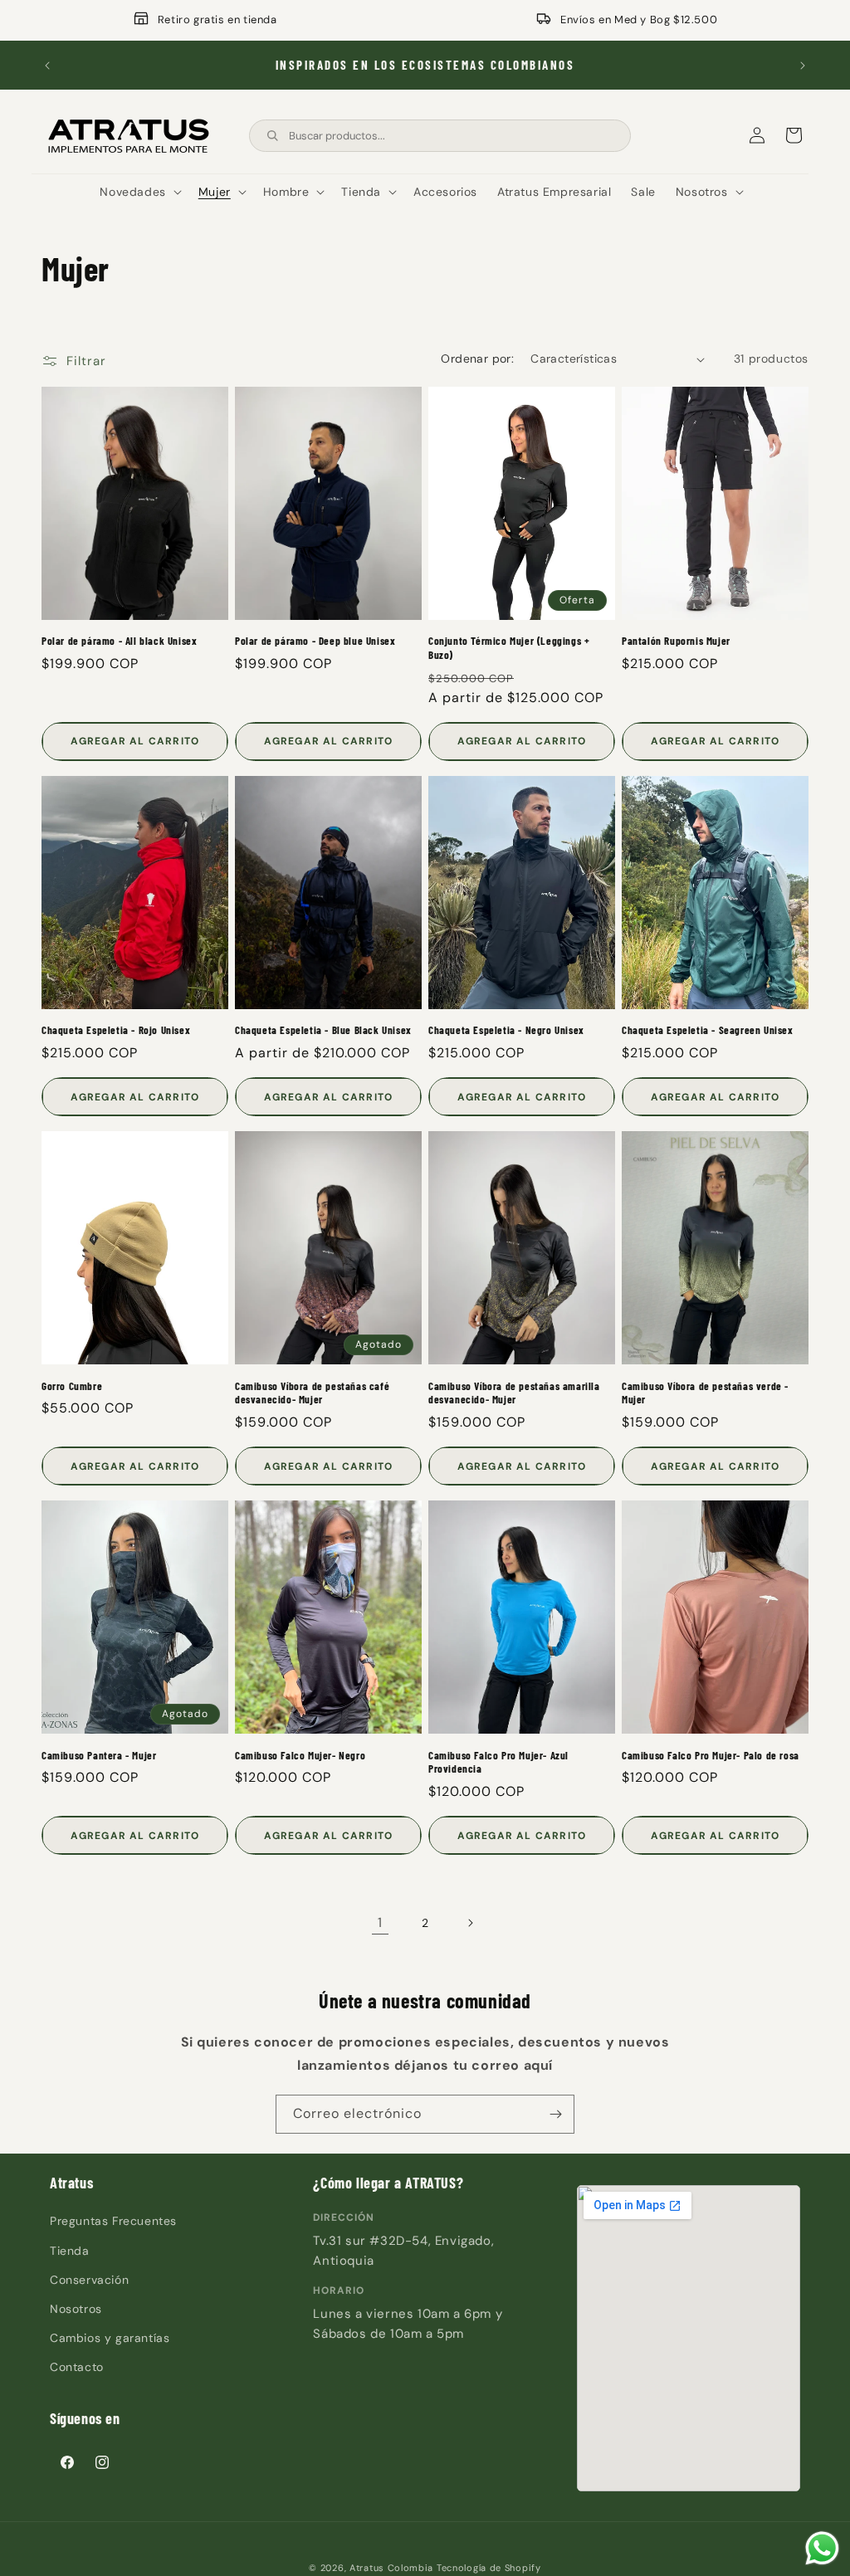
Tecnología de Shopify (489, 2568)
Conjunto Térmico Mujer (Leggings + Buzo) (509, 648)
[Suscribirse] (555, 2114)
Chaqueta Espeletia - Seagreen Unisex (708, 1030)
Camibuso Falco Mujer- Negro (300, 1755)
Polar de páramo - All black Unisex (119, 641)
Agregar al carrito (135, 741)
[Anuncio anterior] (47, 66)
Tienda (70, 2251)
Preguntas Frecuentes (113, 2221)
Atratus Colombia (391, 2568)
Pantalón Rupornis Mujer (676, 641)
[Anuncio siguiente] (803, 66)
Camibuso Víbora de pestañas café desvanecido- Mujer (312, 1393)
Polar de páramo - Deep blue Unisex (315, 641)
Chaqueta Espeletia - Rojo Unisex (116, 1030)
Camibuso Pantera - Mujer (99, 1755)
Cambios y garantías (110, 2338)
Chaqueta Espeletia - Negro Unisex (506, 1030)
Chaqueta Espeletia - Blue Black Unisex (323, 1030)
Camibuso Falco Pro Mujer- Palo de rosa (711, 1755)
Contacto (77, 2367)
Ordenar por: (477, 359)
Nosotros (76, 2309)
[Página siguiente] (470, 1923)
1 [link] (380, 1922)
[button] (139, 192)
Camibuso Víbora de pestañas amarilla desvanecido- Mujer (514, 1393)
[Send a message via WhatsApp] (822, 2548)
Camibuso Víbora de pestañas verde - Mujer (705, 1393)
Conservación (89, 2280)
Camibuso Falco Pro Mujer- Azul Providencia (498, 1762)
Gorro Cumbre (72, 1386)
